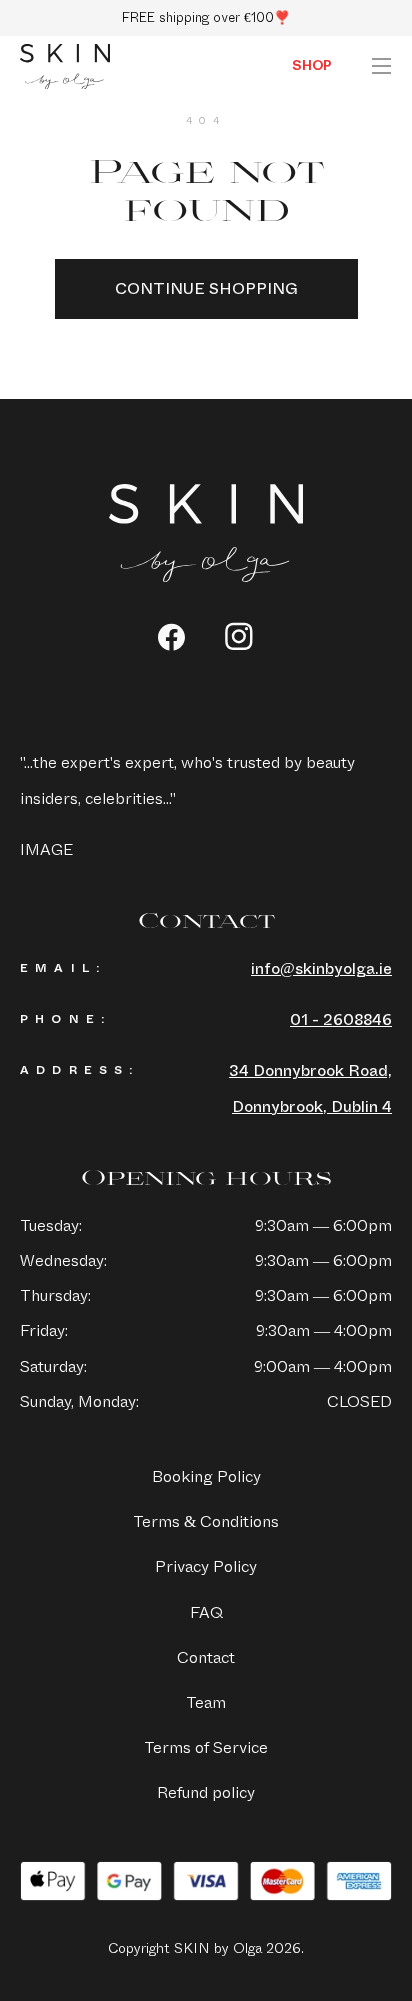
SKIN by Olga (65, 67)
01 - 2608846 (341, 1019)
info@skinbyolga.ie (321, 968)
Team (206, 1702)
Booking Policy (206, 1476)
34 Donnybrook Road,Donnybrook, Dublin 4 (310, 1088)
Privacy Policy (206, 1566)
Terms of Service (206, 1747)
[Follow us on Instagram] (239, 636)
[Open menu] (381, 66)
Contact (206, 1657)
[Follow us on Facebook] (171, 637)
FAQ (206, 1612)
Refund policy (206, 1792)
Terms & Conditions (206, 1521)
